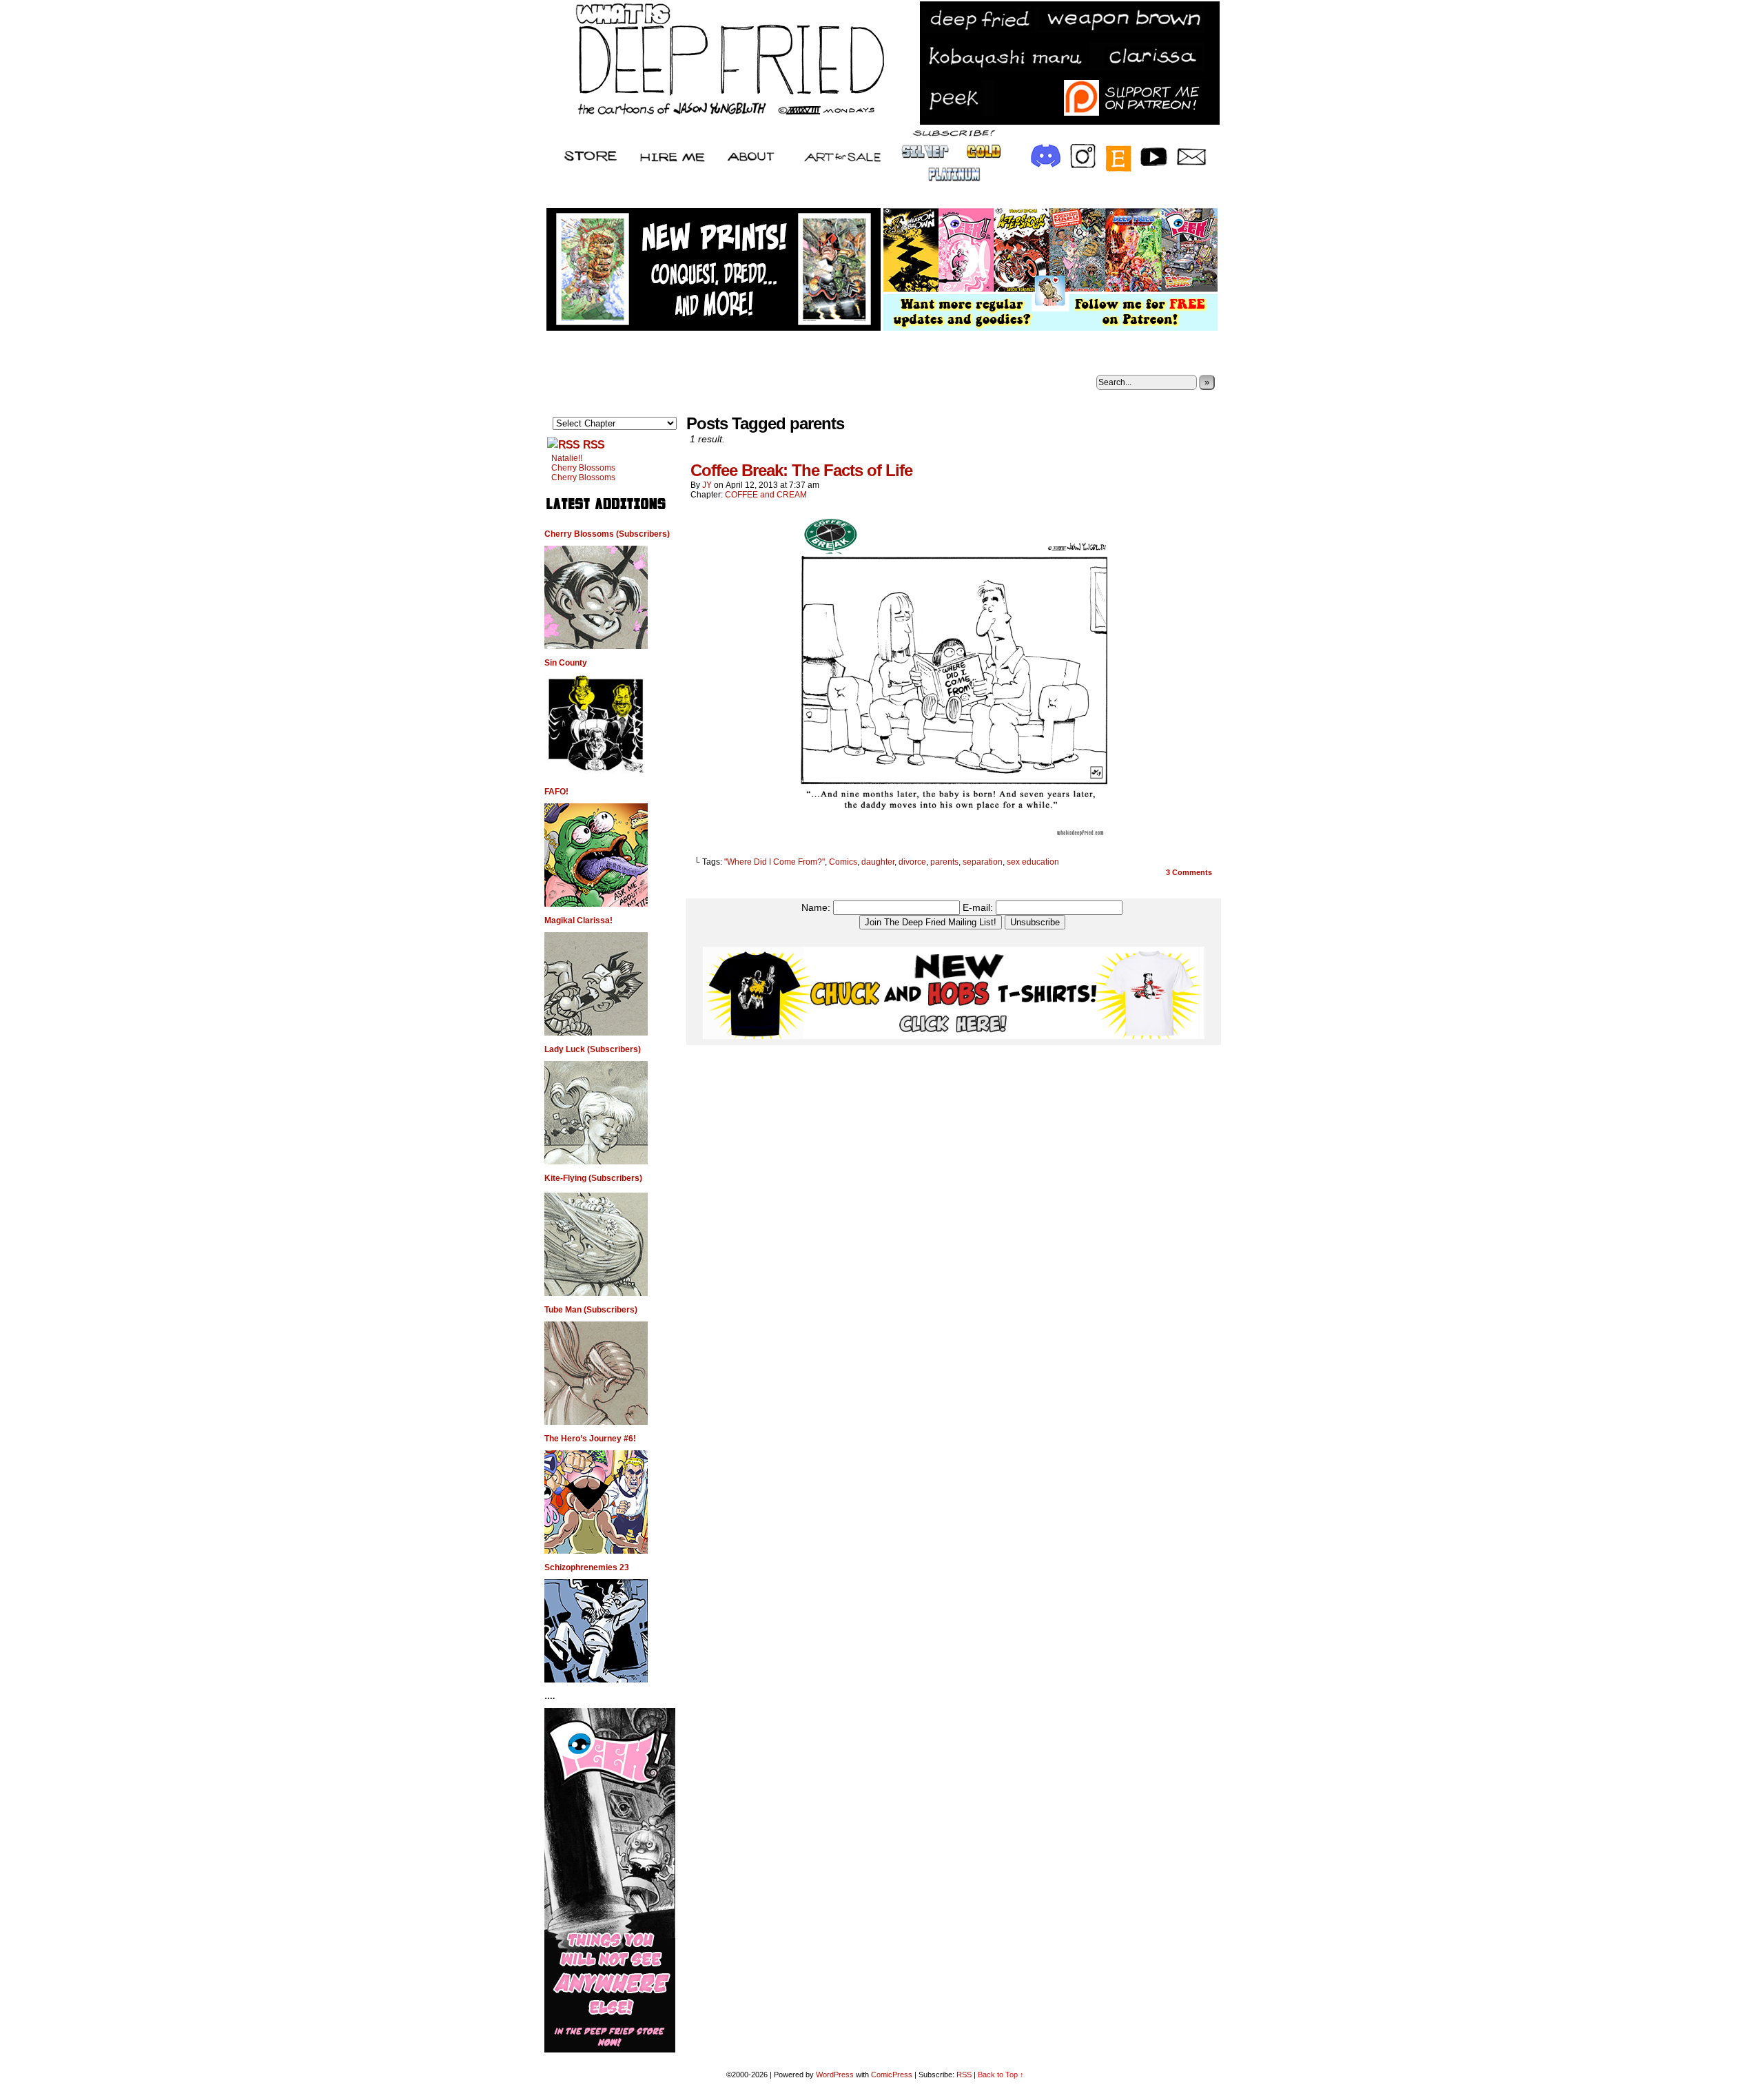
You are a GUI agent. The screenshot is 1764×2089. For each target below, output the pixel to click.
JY (707, 485)
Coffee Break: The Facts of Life (801, 470)
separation (983, 862)
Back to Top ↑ (1001, 2075)
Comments (1189, 872)
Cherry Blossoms (583, 468)
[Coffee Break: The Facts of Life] (954, 838)
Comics (843, 862)
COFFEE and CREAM (766, 495)
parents (944, 862)
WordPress (835, 2075)
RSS (594, 445)
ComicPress (892, 2075)
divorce (912, 862)
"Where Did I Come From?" (775, 862)
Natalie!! (567, 458)
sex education (1033, 862)
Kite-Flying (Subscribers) (593, 1178)
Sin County (566, 663)
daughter (878, 862)
